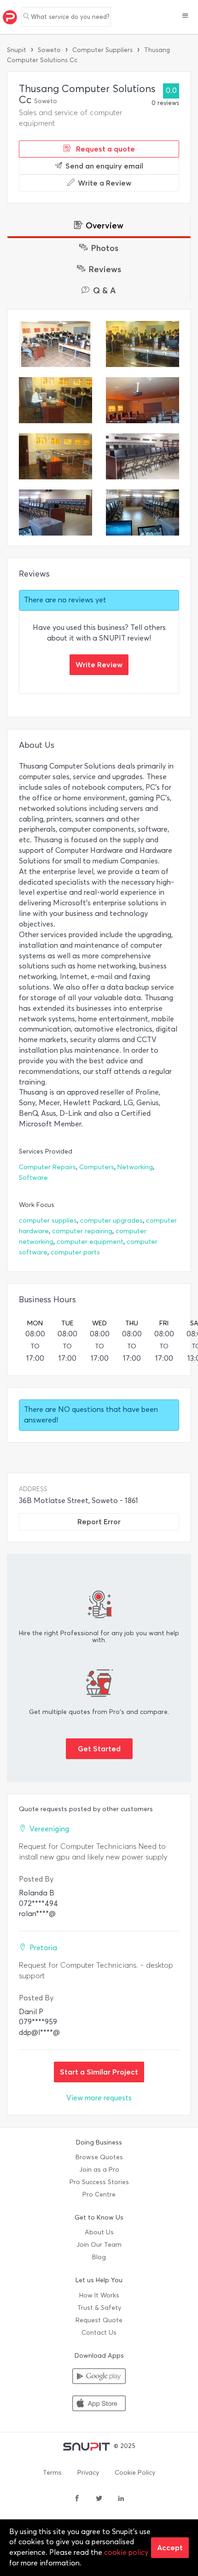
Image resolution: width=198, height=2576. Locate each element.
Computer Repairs (47, 1167)
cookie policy (126, 2552)
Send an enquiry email (104, 166)
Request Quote (99, 2320)
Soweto (49, 50)
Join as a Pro (99, 2170)
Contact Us (99, 2333)
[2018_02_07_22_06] (143, 344)
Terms (52, 2473)
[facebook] (77, 2499)
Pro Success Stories (99, 2182)
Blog (99, 2257)
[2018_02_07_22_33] (55, 456)
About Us (99, 2232)
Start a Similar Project (99, 2072)
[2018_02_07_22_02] (143, 456)
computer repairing (82, 1231)
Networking (135, 1167)
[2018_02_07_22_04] (55, 513)
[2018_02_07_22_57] (143, 513)
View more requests (99, 2098)
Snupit (17, 50)
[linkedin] (121, 2499)
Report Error (99, 1521)
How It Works (99, 2295)
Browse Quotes (99, 2157)
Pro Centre (99, 2194)
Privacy (88, 2473)
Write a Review (105, 183)
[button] (185, 17)
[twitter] (99, 2499)
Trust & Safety (99, 2308)
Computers (97, 1167)
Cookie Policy (135, 2473)
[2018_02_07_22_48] (55, 400)
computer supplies (48, 1221)
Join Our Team (99, 2245)
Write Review (99, 664)
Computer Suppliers (102, 50)
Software (33, 1178)
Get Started (99, 1748)
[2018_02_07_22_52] (55, 344)
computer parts (75, 1252)
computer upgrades (111, 1221)
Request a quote (105, 149)
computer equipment (90, 1242)
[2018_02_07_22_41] (143, 400)
